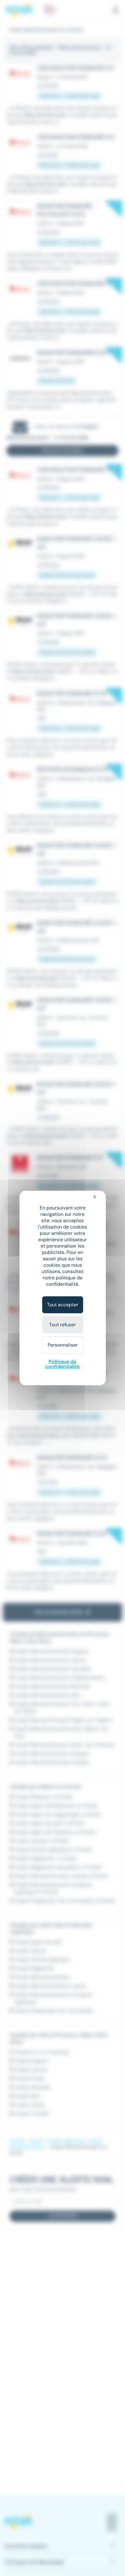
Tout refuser (62, 1325)
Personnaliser (63, 1345)
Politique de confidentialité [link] (62, 1364)
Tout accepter (63, 1305)
